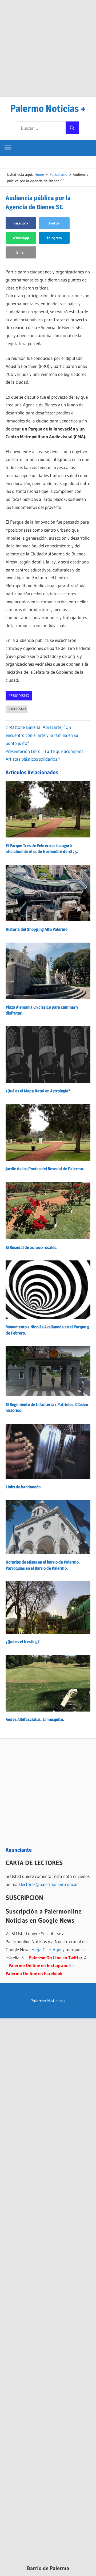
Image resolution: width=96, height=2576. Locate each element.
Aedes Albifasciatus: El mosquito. (35, 1719)
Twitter (54, 223)
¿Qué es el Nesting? (23, 1642)
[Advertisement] (48, 48)
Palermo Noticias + (48, 108)
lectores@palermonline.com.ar (49, 1884)
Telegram (54, 238)
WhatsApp (21, 238)
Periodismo (19, 696)
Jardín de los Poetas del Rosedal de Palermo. (45, 1169)
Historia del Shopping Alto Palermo (37, 929)
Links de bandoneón (23, 1487)
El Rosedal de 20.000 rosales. (31, 1247)
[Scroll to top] (87, 2567)
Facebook (21, 223)
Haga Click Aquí (46, 1950)
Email (21, 252)
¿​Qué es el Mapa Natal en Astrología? (38, 1091)
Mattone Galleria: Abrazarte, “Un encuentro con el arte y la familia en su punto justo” (42, 735)
